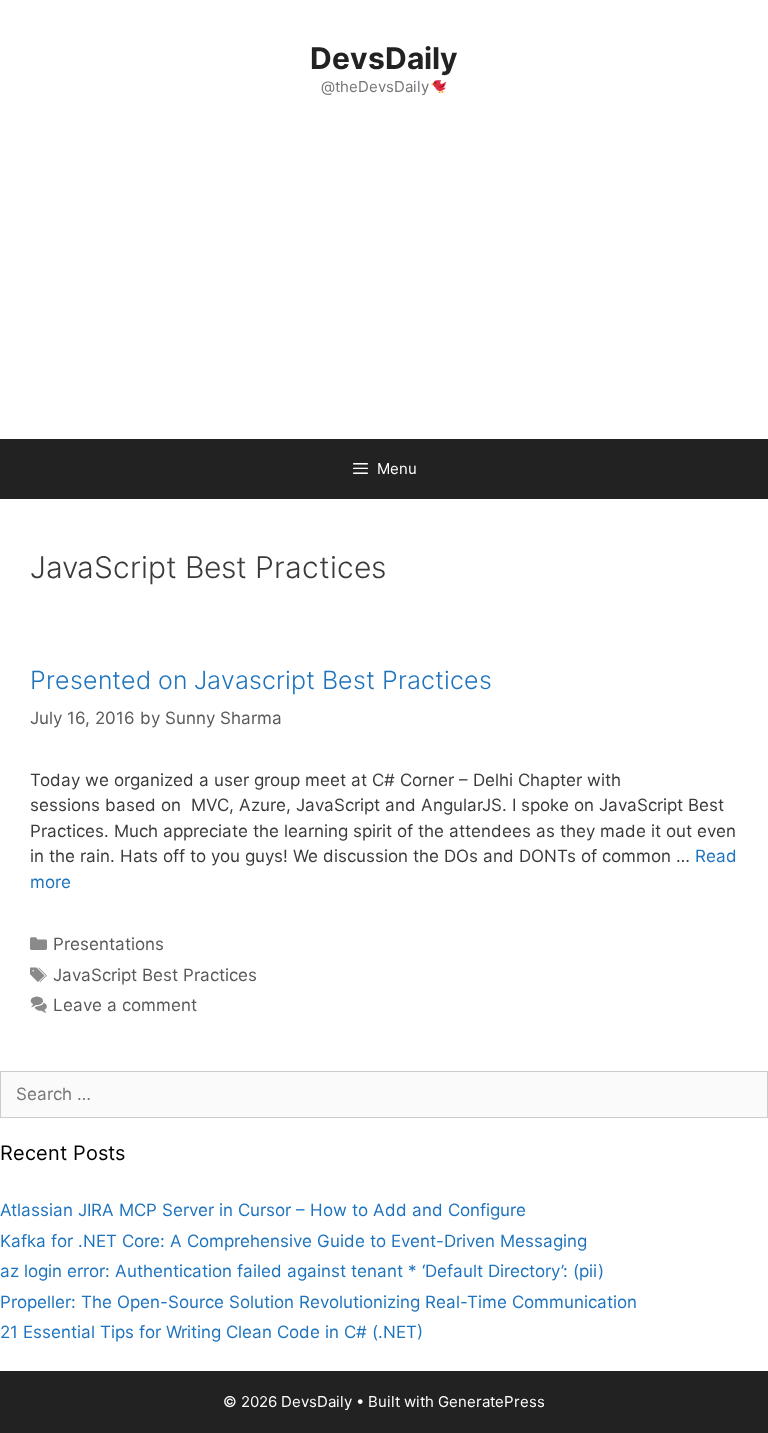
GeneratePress (491, 1401)
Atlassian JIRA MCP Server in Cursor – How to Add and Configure (263, 1210)
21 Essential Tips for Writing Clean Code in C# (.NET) (211, 1332)
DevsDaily (384, 58)
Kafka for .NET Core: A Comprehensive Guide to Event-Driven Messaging (293, 1241)
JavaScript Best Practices (155, 975)
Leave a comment (125, 1005)
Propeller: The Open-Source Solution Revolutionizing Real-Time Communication (318, 1302)
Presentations (108, 944)
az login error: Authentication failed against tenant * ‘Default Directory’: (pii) (302, 1271)
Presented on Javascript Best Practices (261, 680)
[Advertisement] (384, 289)
